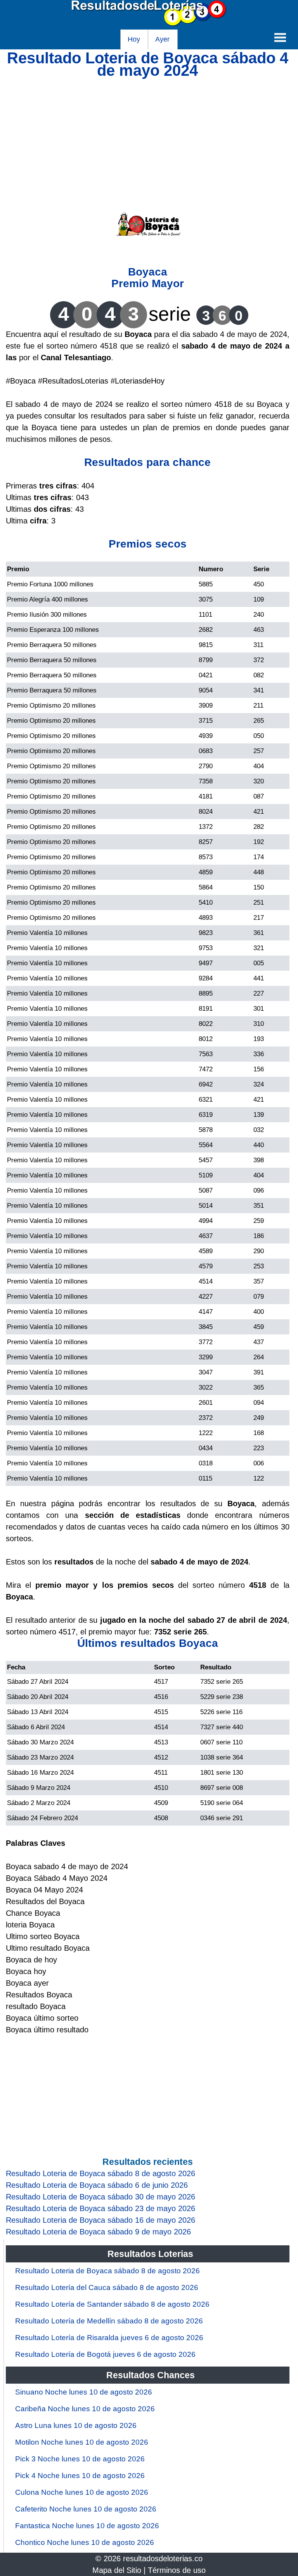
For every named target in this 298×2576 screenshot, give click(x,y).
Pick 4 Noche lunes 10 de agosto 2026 (80, 2476)
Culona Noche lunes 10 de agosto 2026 (82, 2492)
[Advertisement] (148, 131)
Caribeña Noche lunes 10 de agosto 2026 (85, 2409)
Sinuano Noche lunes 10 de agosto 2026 (84, 2392)
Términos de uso (177, 2570)
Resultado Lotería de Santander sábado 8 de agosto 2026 (112, 2304)
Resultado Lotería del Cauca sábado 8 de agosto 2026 (107, 2287)
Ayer (162, 39)
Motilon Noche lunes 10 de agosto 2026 (82, 2442)
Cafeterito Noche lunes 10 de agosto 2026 (86, 2509)
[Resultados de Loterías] (149, 24)
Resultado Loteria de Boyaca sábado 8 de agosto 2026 (107, 2271)
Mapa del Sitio (117, 2570)
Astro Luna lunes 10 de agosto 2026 (76, 2425)
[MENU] (280, 37)
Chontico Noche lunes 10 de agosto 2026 (85, 2542)
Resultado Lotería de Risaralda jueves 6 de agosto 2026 (109, 2338)
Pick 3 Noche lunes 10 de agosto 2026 (80, 2459)
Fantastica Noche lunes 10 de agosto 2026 (87, 2526)
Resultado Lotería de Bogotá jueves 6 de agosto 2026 (105, 2354)
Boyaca (148, 272)
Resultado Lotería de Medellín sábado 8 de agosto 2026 (109, 2321)
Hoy (134, 39)
